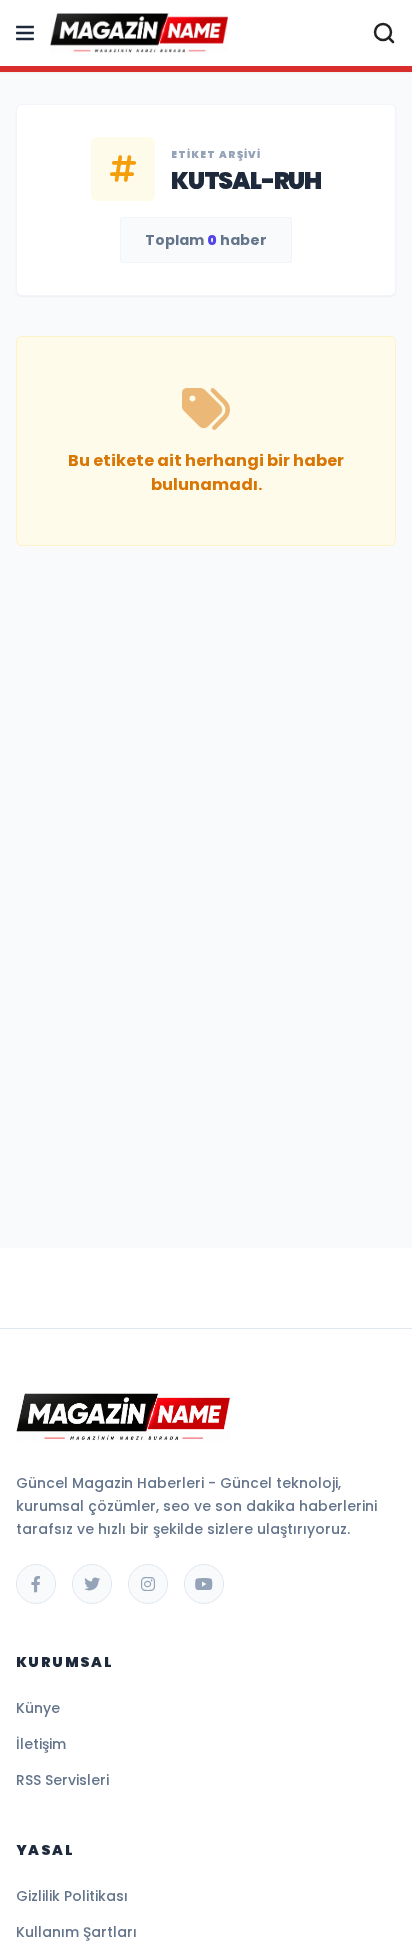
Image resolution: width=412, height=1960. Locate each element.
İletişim (41, 1744)
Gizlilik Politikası (72, 1896)
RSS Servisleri (62, 1780)
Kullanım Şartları (76, 1932)
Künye (38, 1708)
